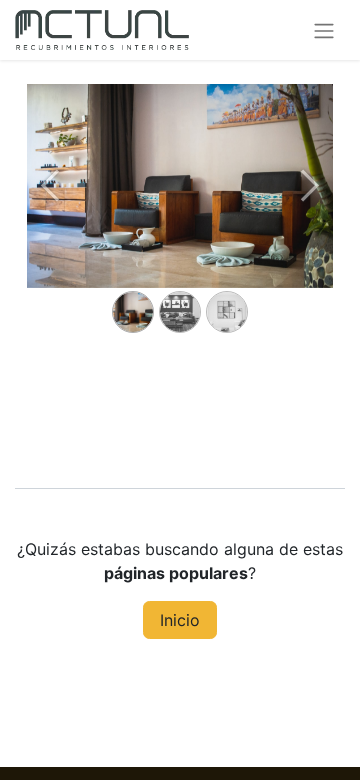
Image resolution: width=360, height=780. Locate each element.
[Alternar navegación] (324, 30)
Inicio (180, 620)
